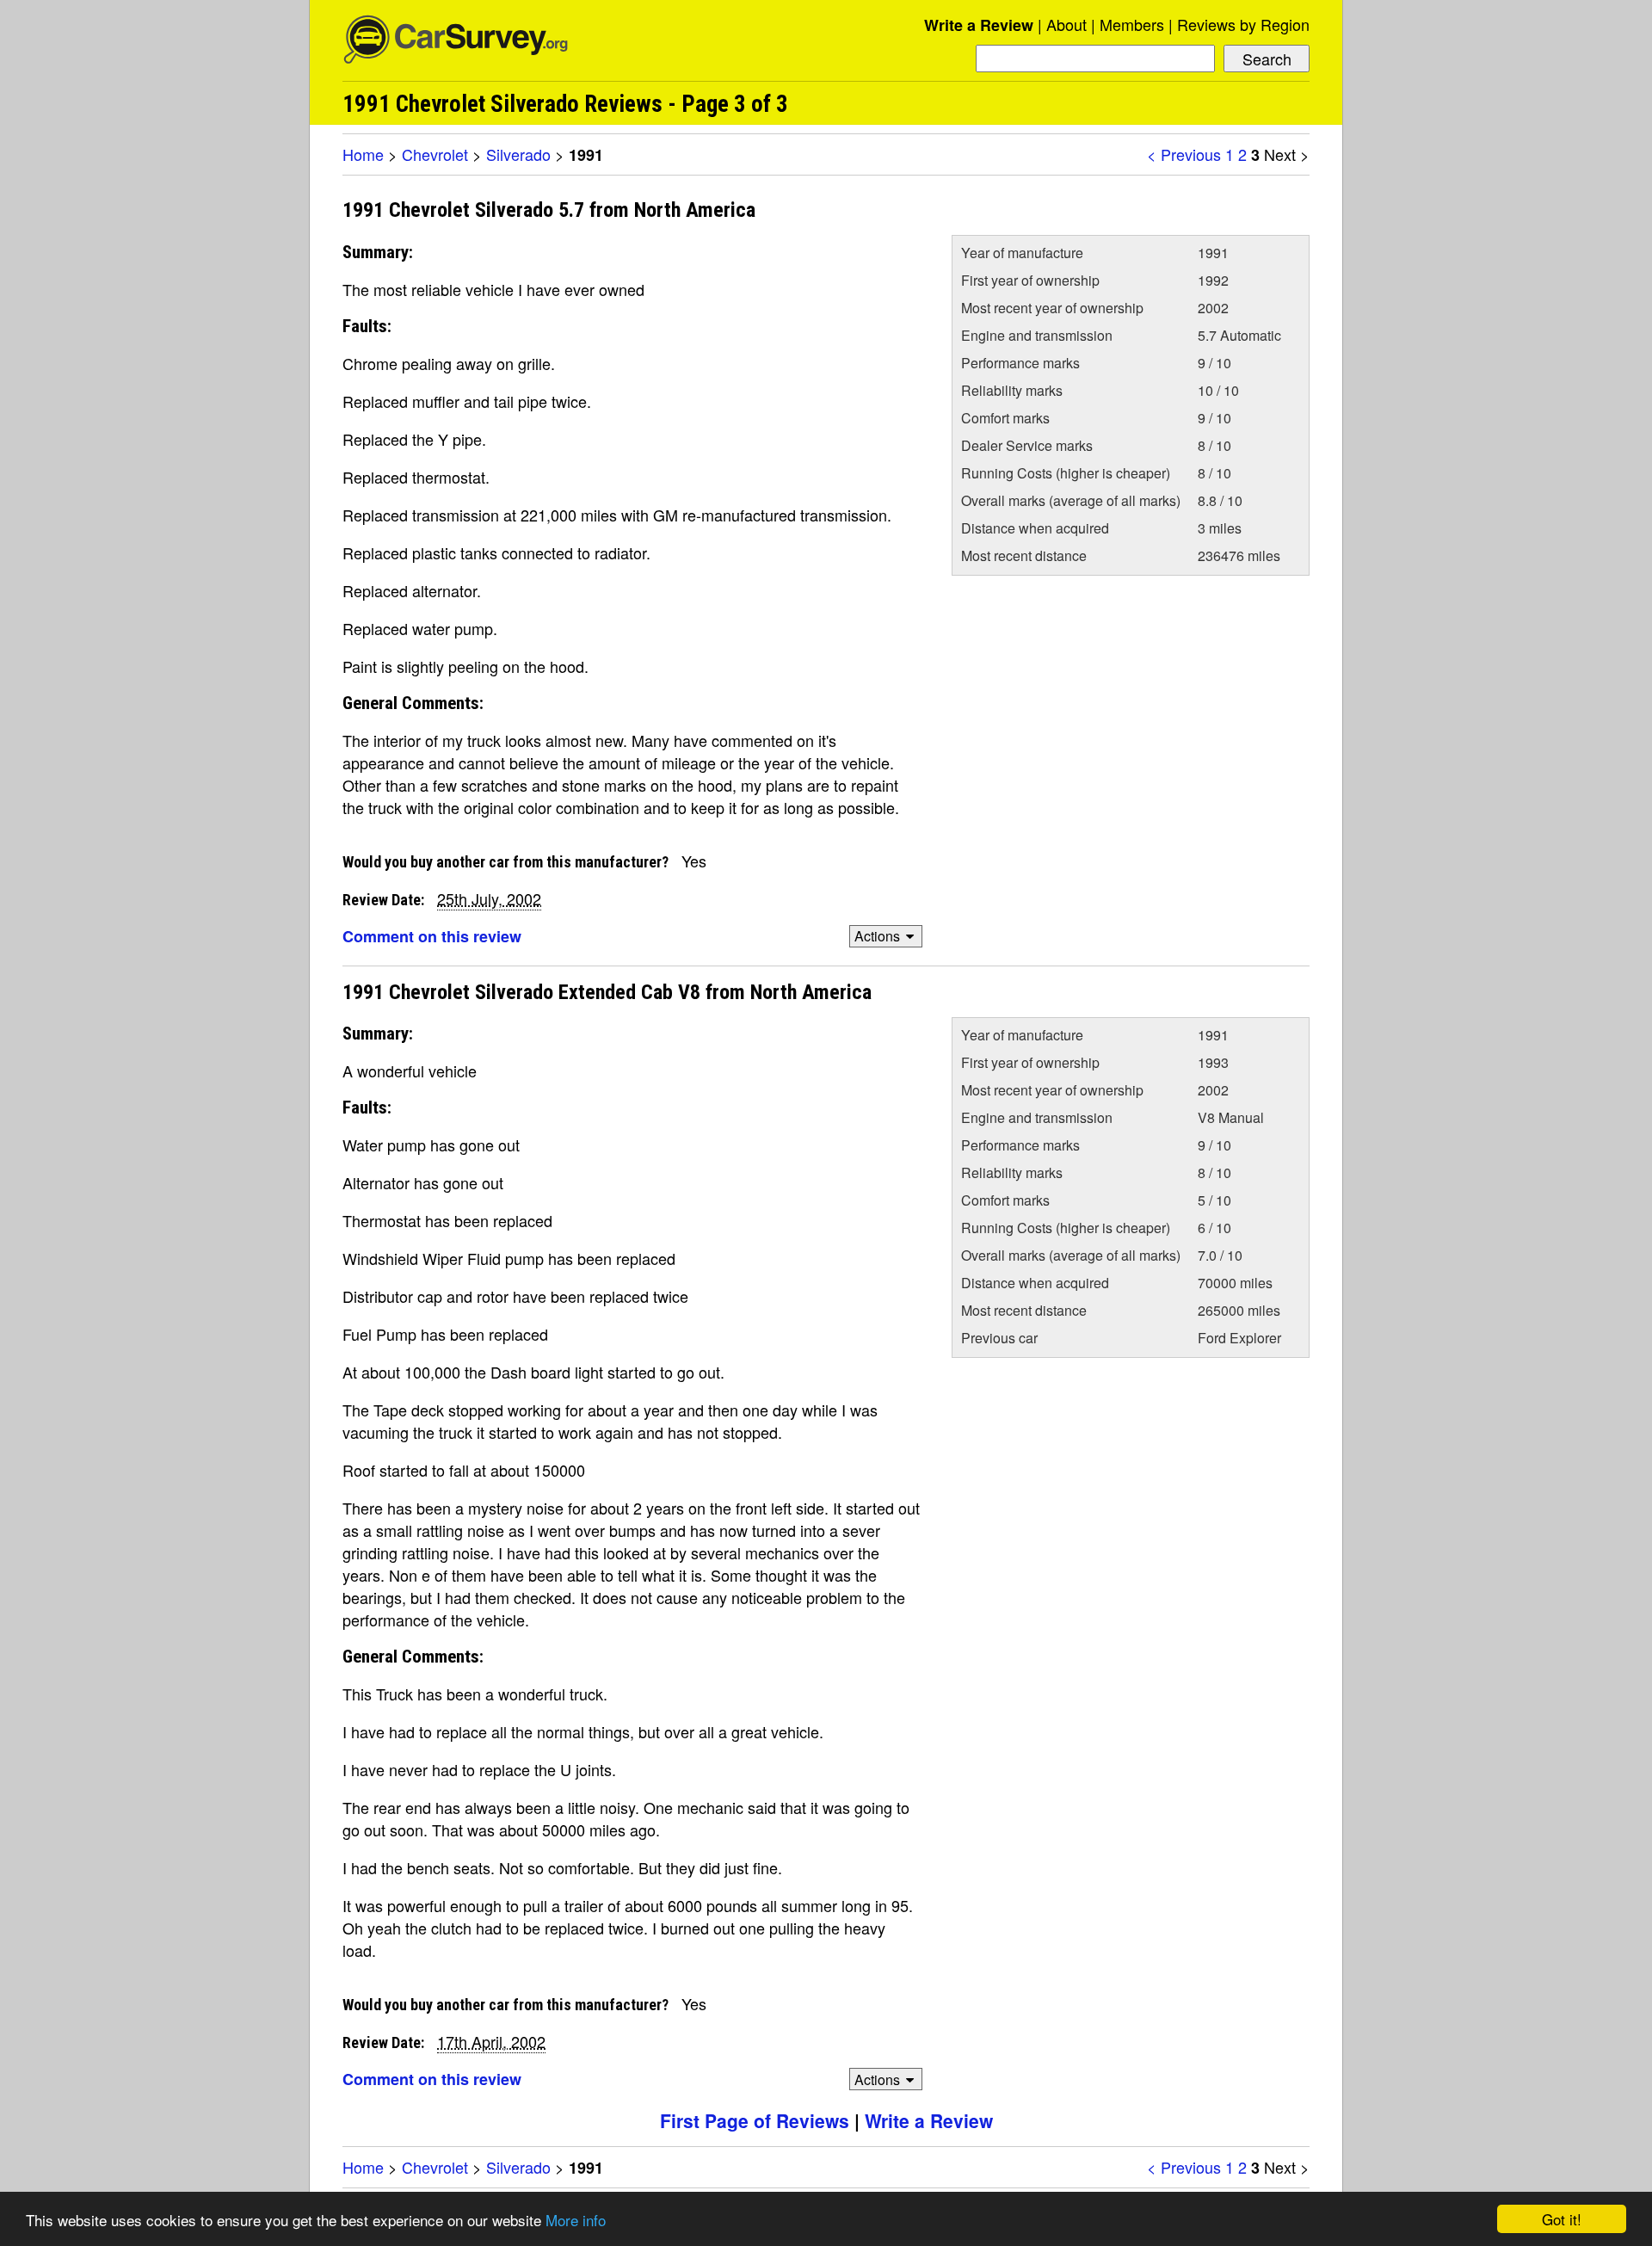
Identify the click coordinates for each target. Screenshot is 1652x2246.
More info (576, 2220)
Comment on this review (432, 936)
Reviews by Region (1243, 24)
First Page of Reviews (755, 2120)
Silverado (518, 154)
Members (1132, 24)
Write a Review (979, 25)
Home (363, 154)
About (1066, 24)
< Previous (1184, 154)
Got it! (1562, 2219)
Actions (877, 936)
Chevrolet (435, 154)
